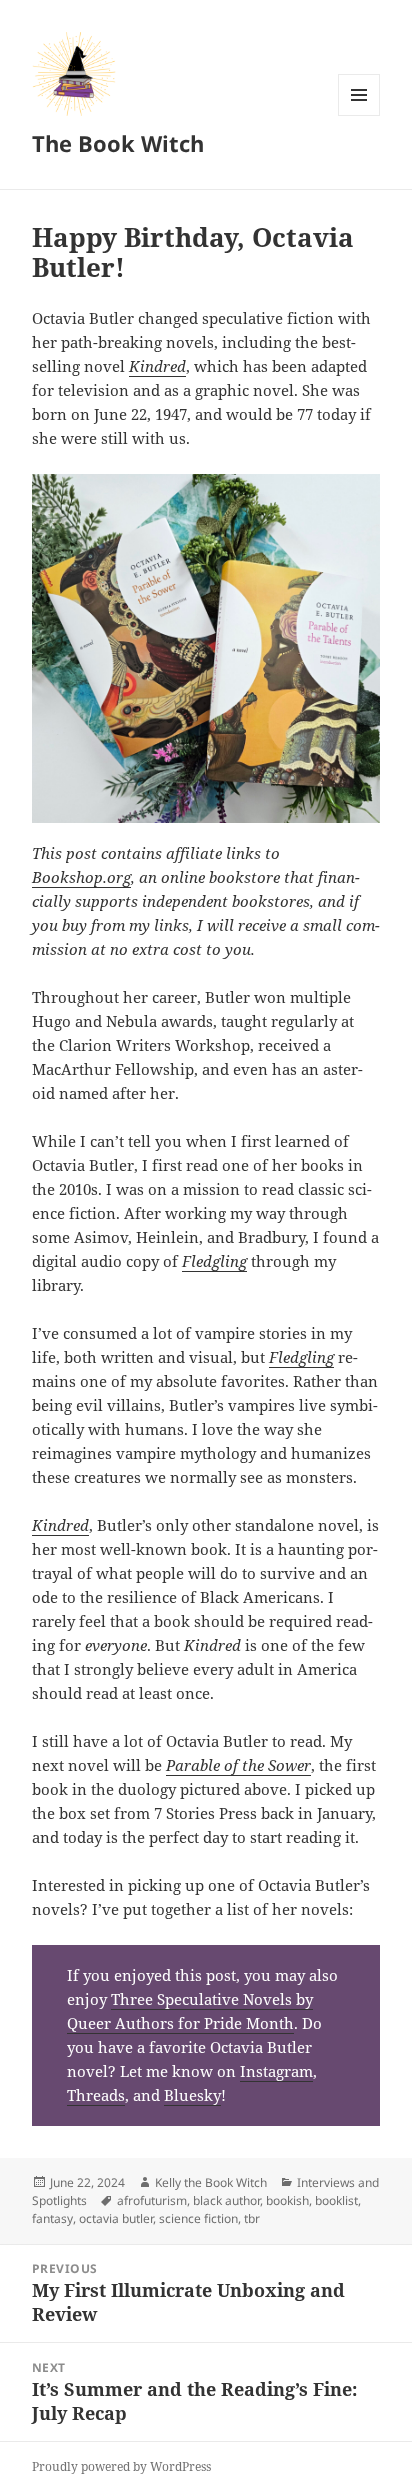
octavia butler (116, 2218)
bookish (287, 2200)
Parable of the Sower (238, 1765)
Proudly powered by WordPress (121, 2466)
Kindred (157, 366)
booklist (336, 2200)
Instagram (276, 2071)
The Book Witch (118, 143)
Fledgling (214, 1261)
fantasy (52, 2218)
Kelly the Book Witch (211, 2182)
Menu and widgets (359, 115)
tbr (252, 2218)
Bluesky (192, 2095)
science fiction (198, 2218)
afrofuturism (152, 2200)
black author (226, 2200)
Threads (96, 2095)
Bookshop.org (81, 877)
